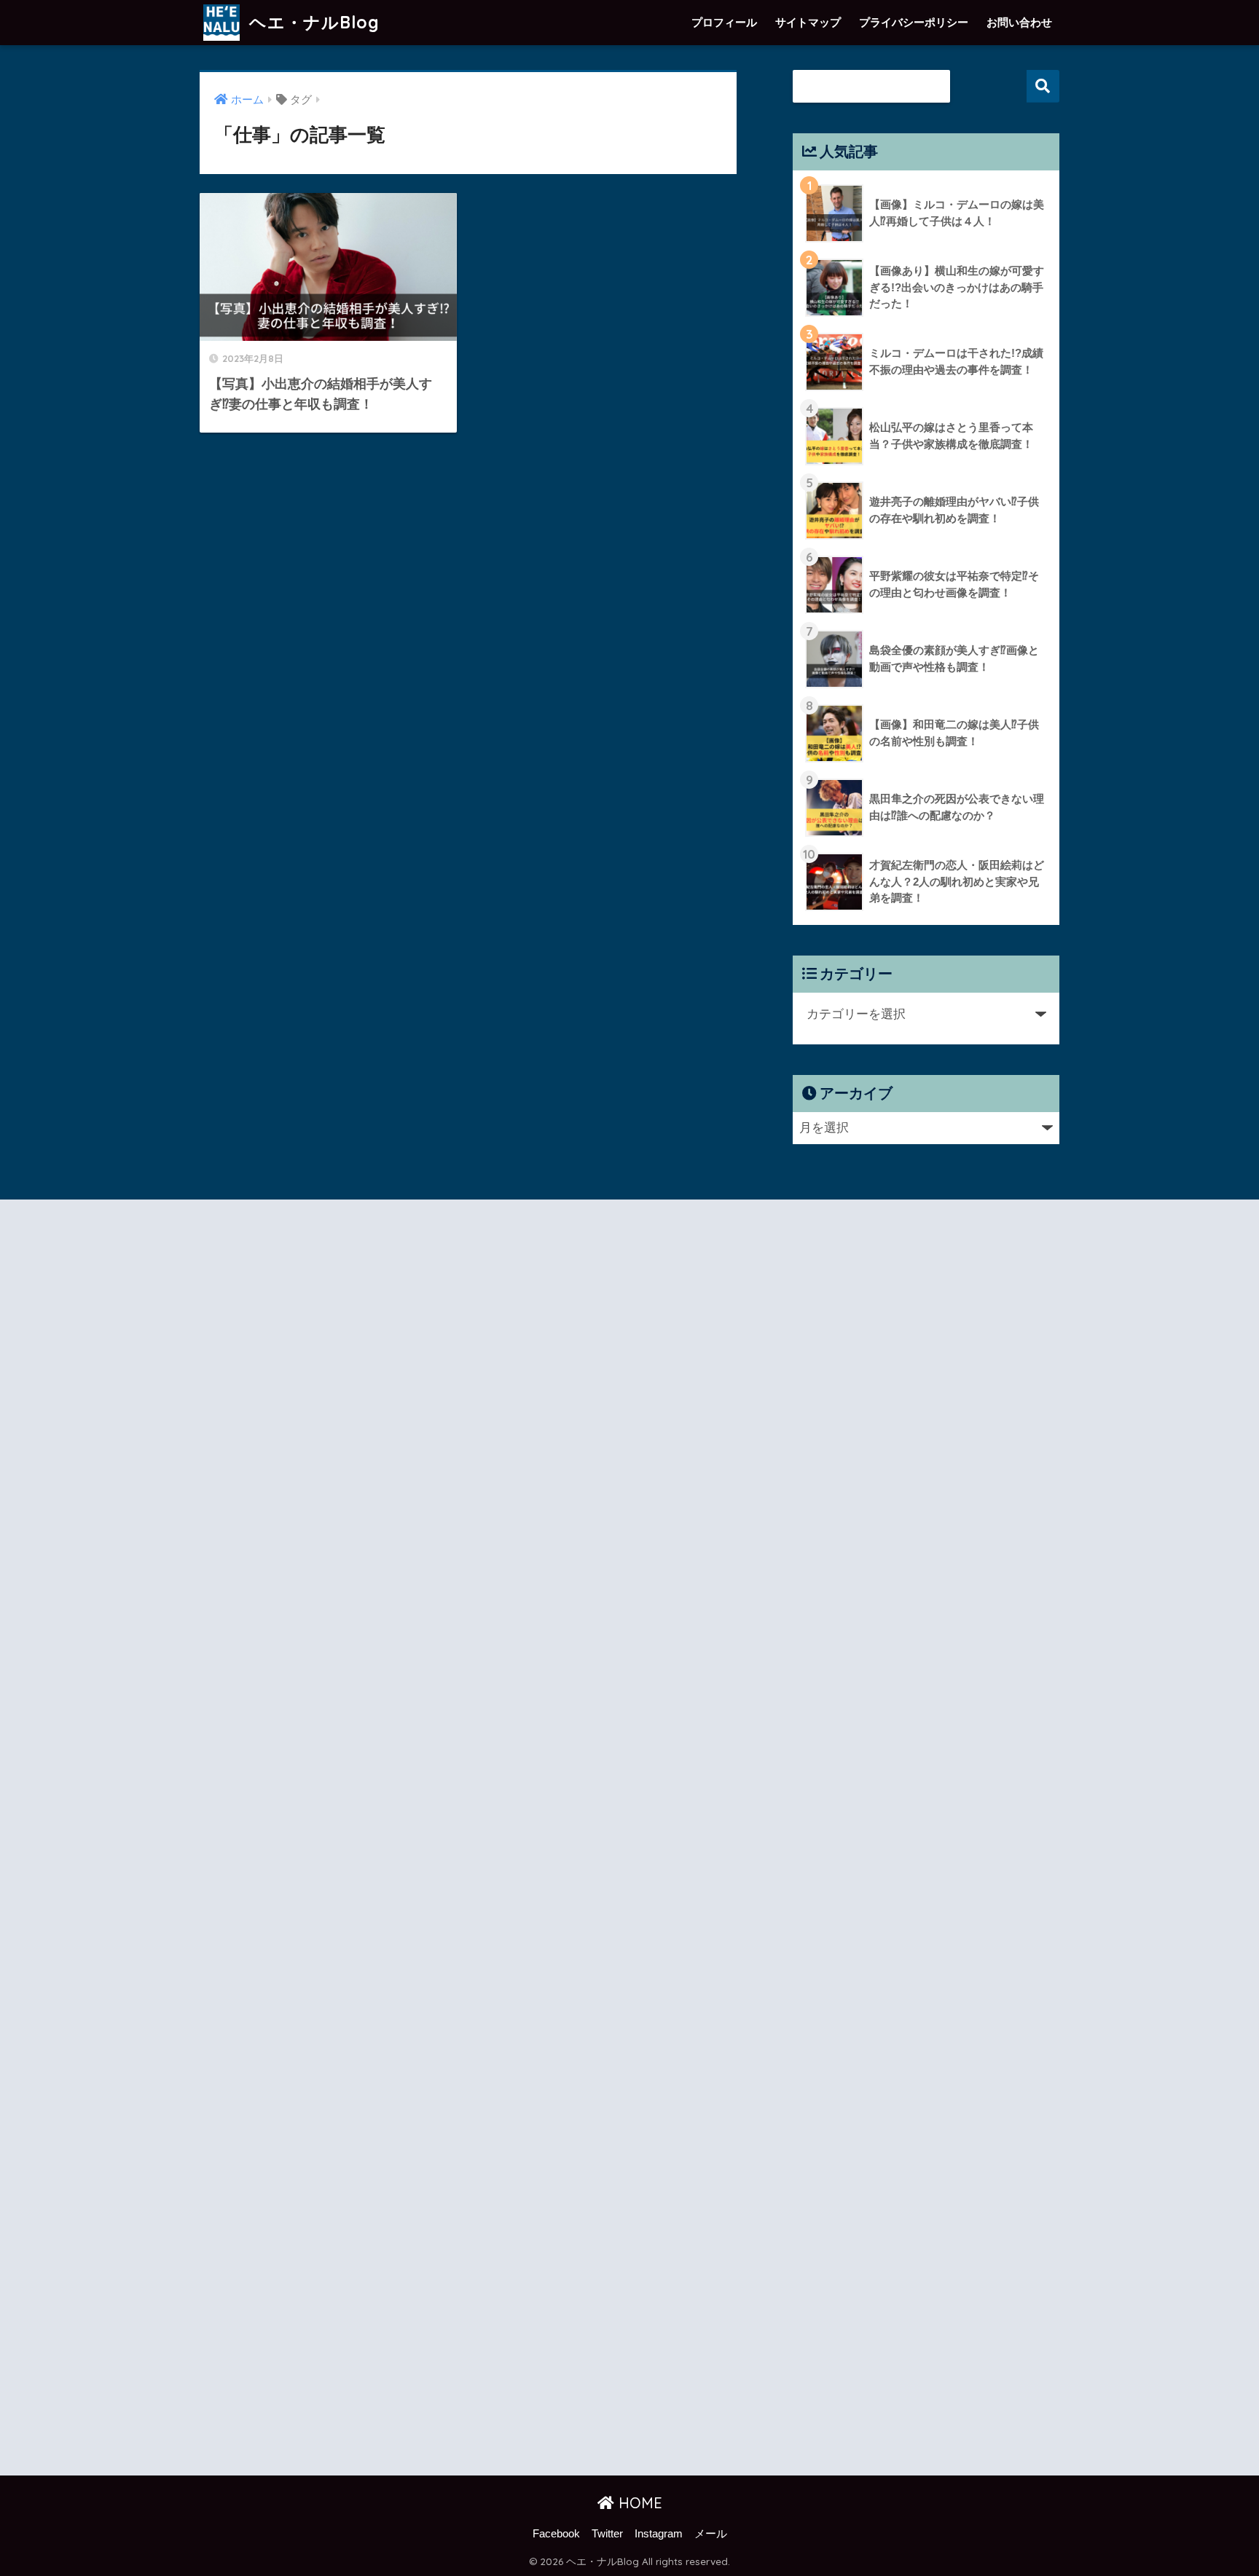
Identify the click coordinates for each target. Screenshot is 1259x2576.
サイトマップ (808, 22)
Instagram (659, 2534)
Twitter (607, 2534)
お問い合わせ (1019, 22)
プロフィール (724, 22)
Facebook (556, 2534)
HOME (638, 2503)
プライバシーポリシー (914, 22)
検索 (1043, 86)
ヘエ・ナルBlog (312, 22)
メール (711, 2534)
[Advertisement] (329, 1840)
